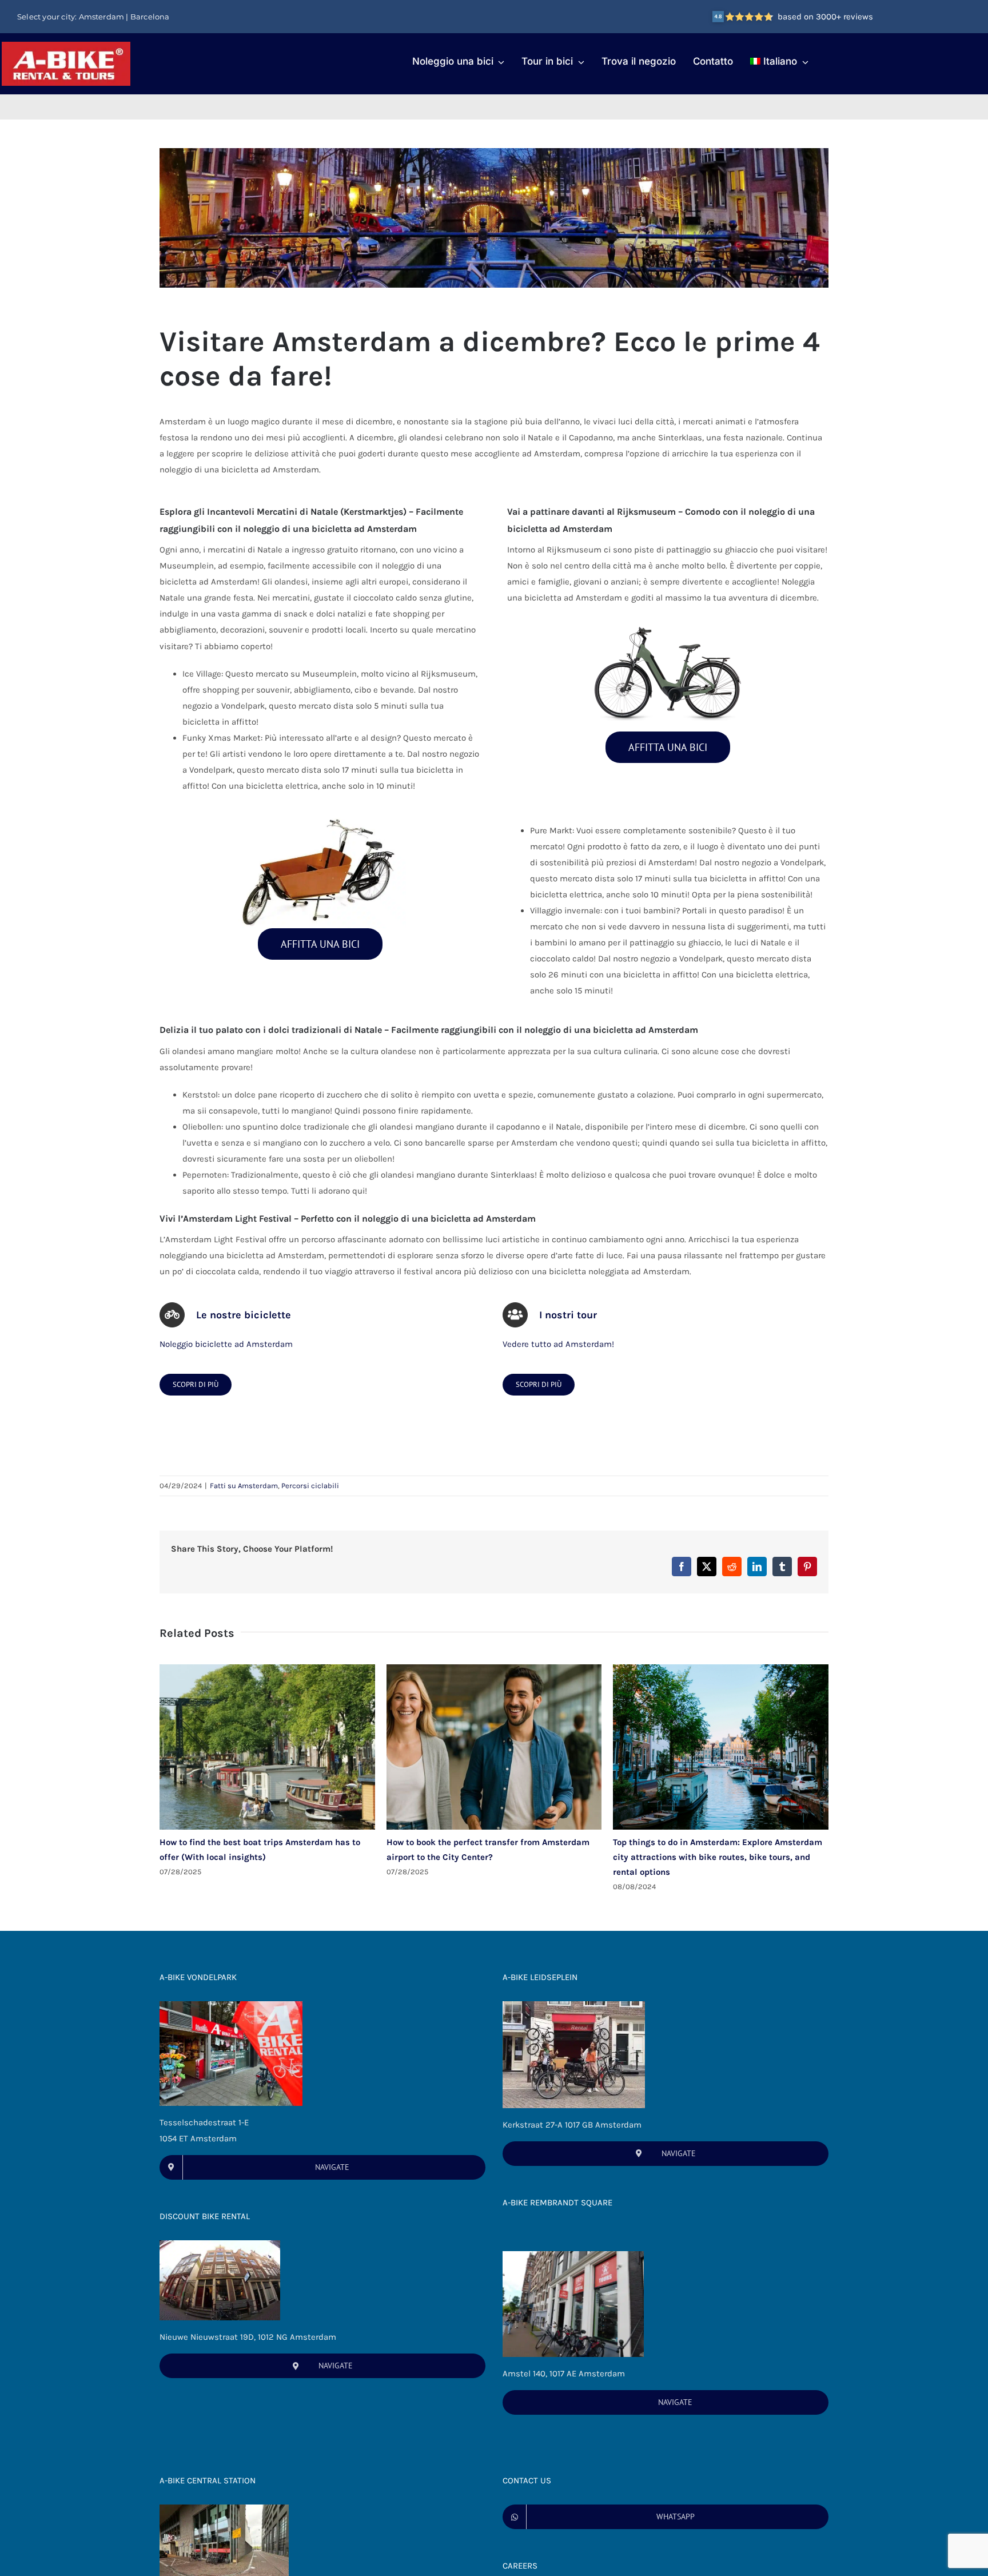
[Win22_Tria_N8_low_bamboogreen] (668, 621)
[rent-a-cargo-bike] (320, 818)
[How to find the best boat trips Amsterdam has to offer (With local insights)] (267, 1669)
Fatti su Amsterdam (244, 1486)
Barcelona (150, 17)
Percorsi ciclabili (310, 1486)
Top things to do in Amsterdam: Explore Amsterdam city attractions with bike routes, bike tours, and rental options (718, 1857)
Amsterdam (102, 17)
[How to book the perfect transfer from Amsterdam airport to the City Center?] (494, 1669)
